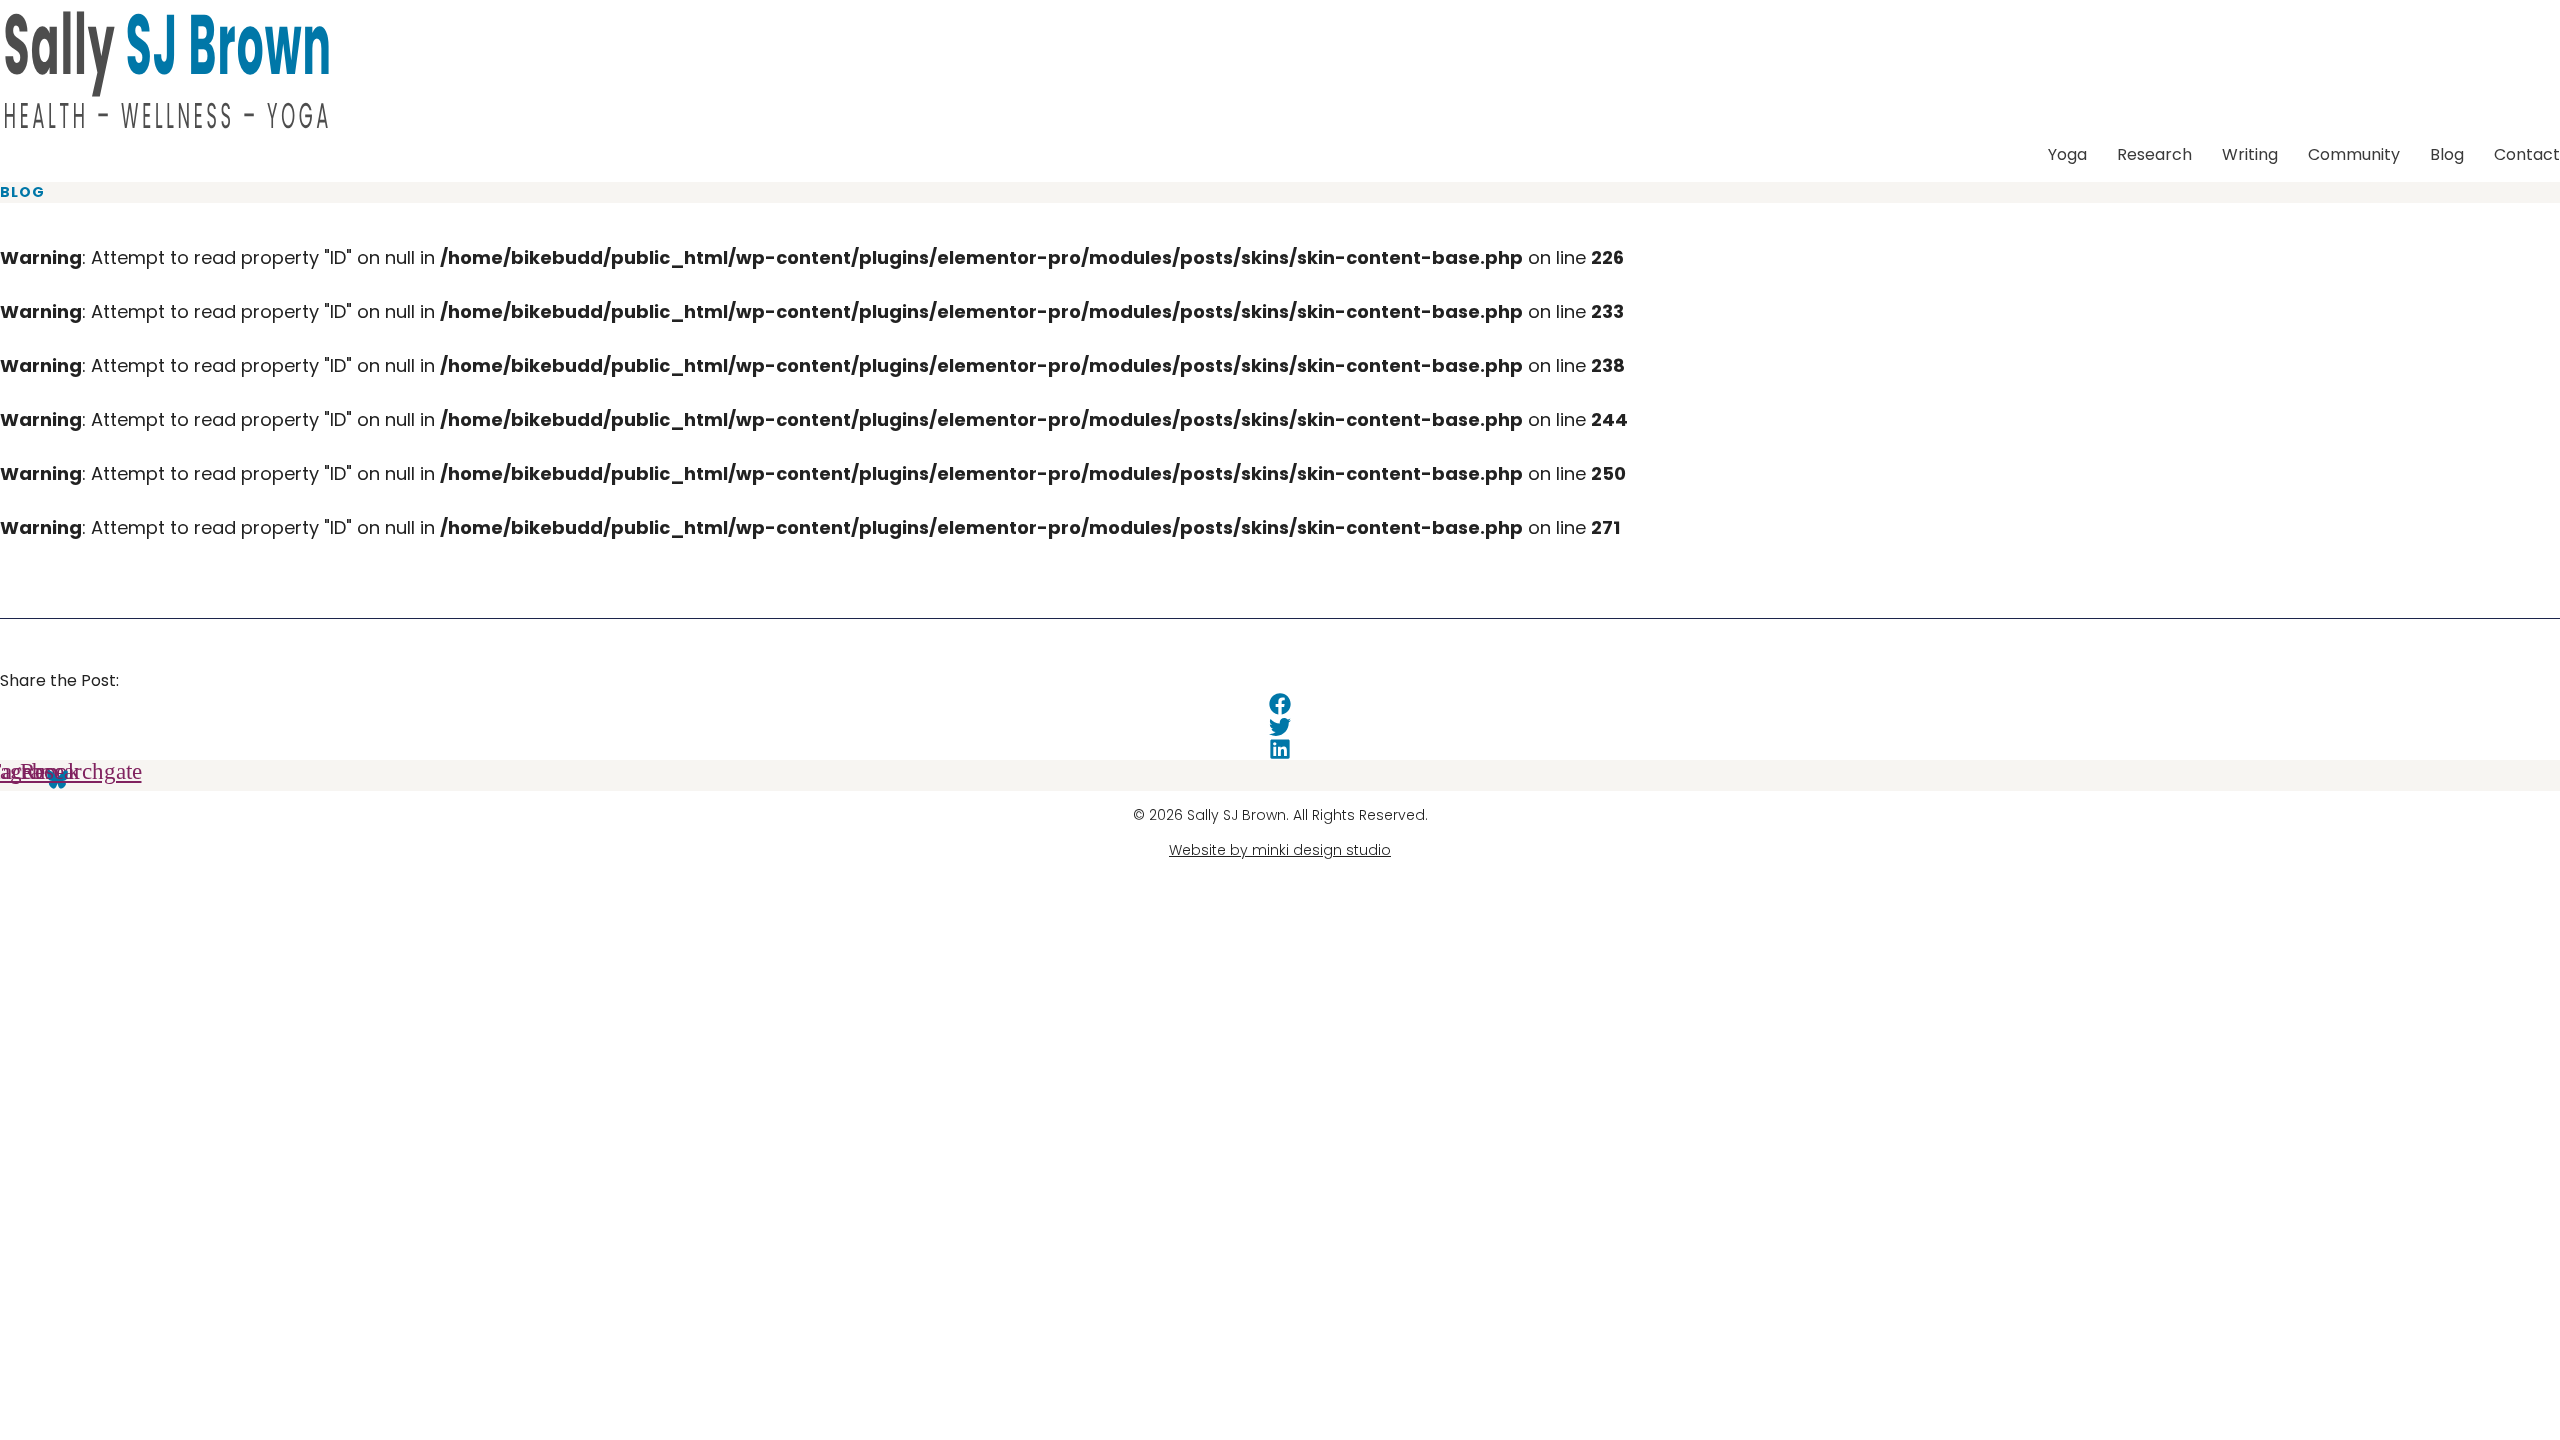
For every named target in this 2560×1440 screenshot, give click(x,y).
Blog (2447, 154)
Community (2354, 154)
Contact (2527, 154)
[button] (1280, 704)
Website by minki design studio (1280, 850)
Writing (2250, 154)
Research (2154, 154)
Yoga (2067, 154)
